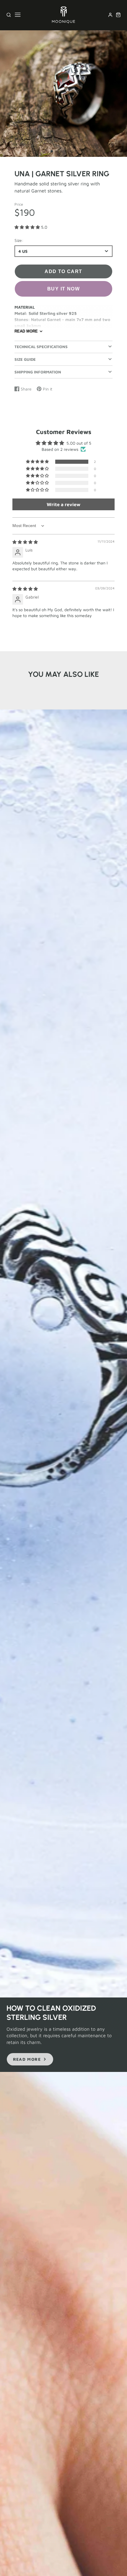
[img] (25, 542)
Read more (26, 331)
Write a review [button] (63, 504)
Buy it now (63, 289)
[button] (52, 151)
